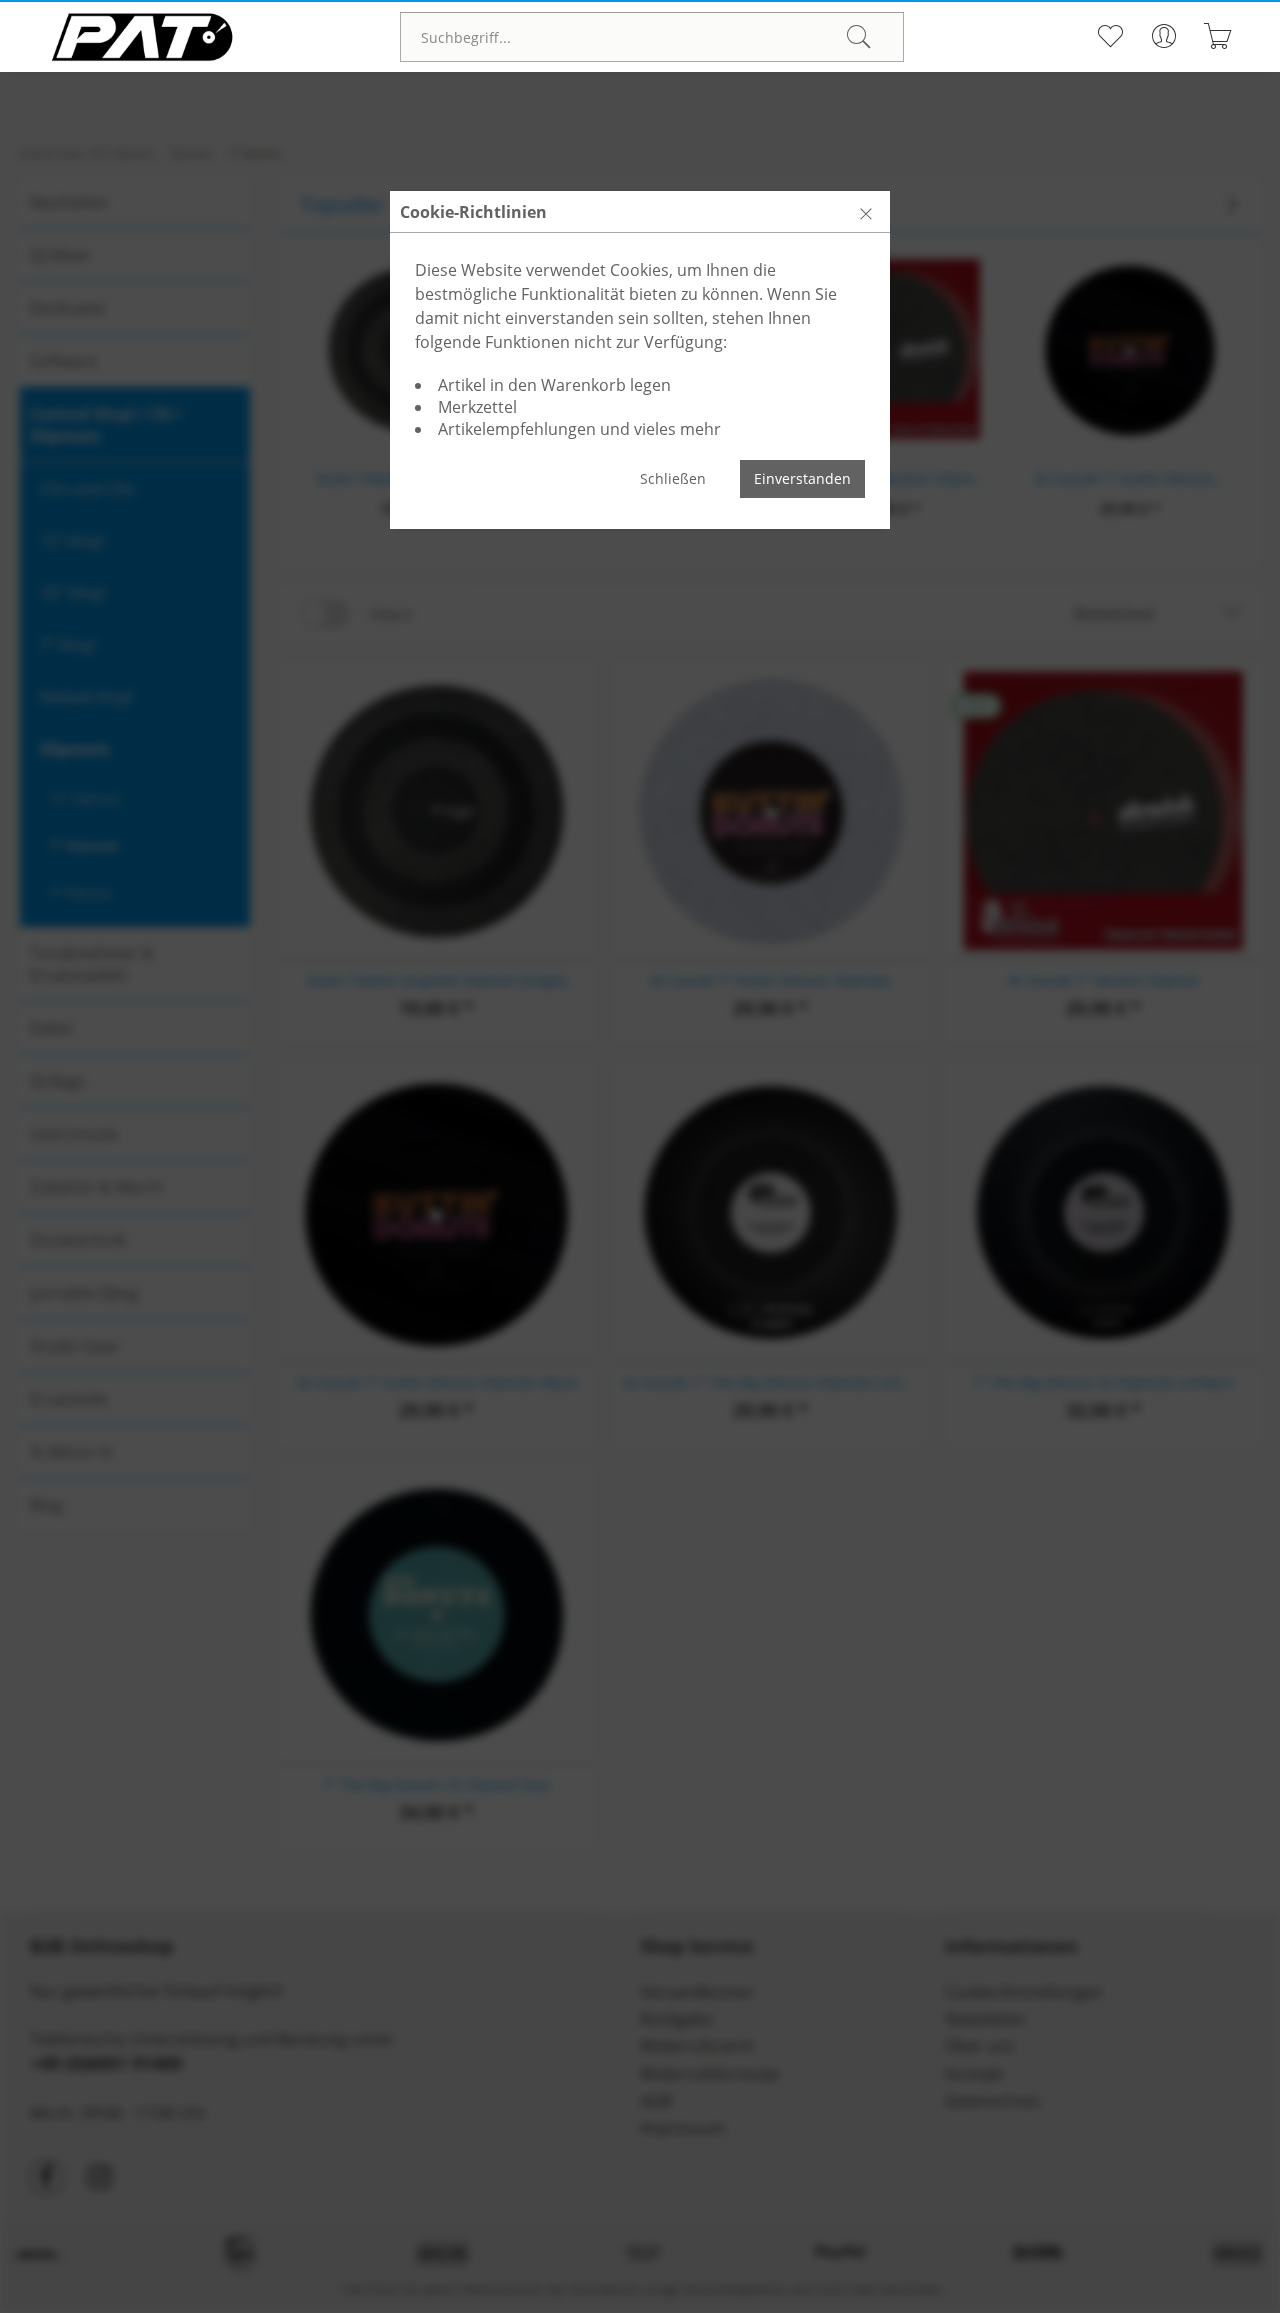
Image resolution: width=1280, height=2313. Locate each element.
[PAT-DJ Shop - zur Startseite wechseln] (142, 37)
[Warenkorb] (1217, 36)
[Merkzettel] (1109, 36)
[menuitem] (652, 37)
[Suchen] (859, 37)
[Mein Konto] (1163, 36)
